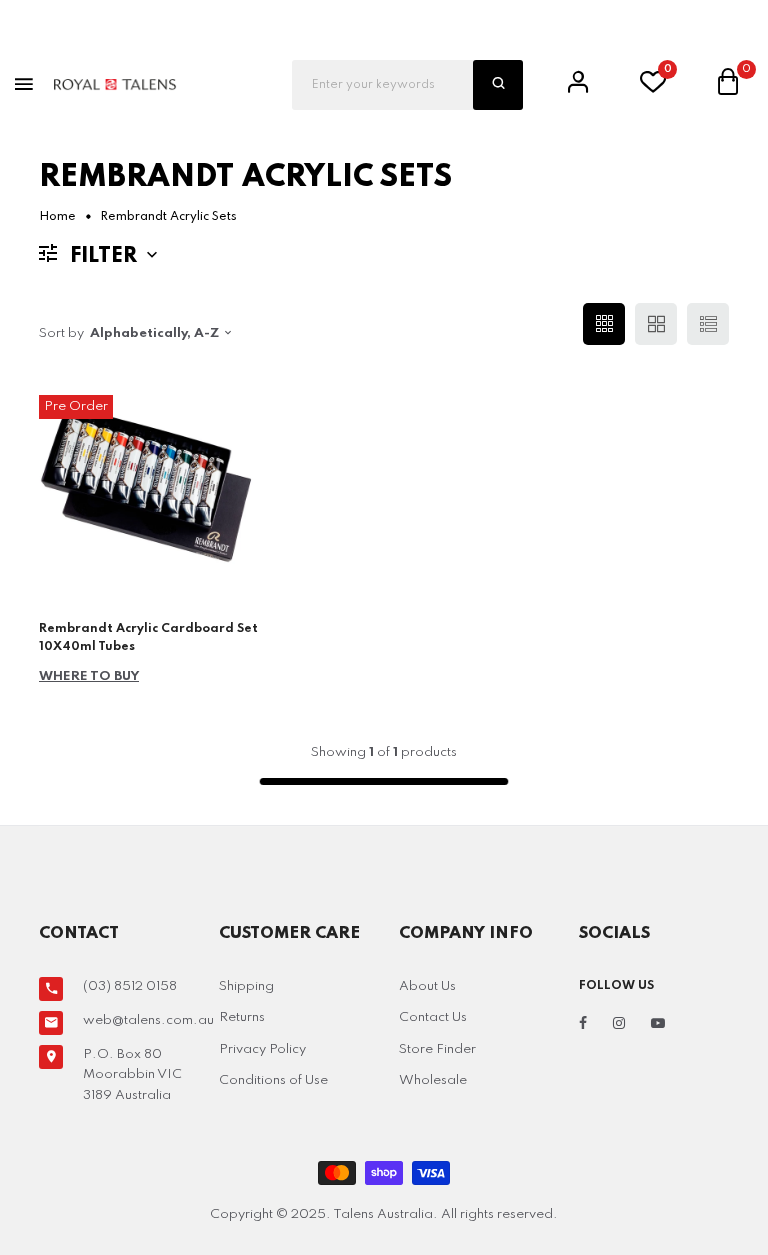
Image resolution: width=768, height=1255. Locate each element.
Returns (242, 1017)
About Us (427, 986)
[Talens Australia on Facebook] (583, 1024)
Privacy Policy (262, 1049)
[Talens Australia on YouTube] (658, 1024)
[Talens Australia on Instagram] (619, 1024)
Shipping (246, 986)
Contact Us (433, 1017)
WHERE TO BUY (89, 676)
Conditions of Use (273, 1080)
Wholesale (433, 1080)
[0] (653, 87)
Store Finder (437, 1049)
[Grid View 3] (604, 324)
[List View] (708, 324)
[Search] (498, 85)
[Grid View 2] (656, 324)
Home (57, 217)
